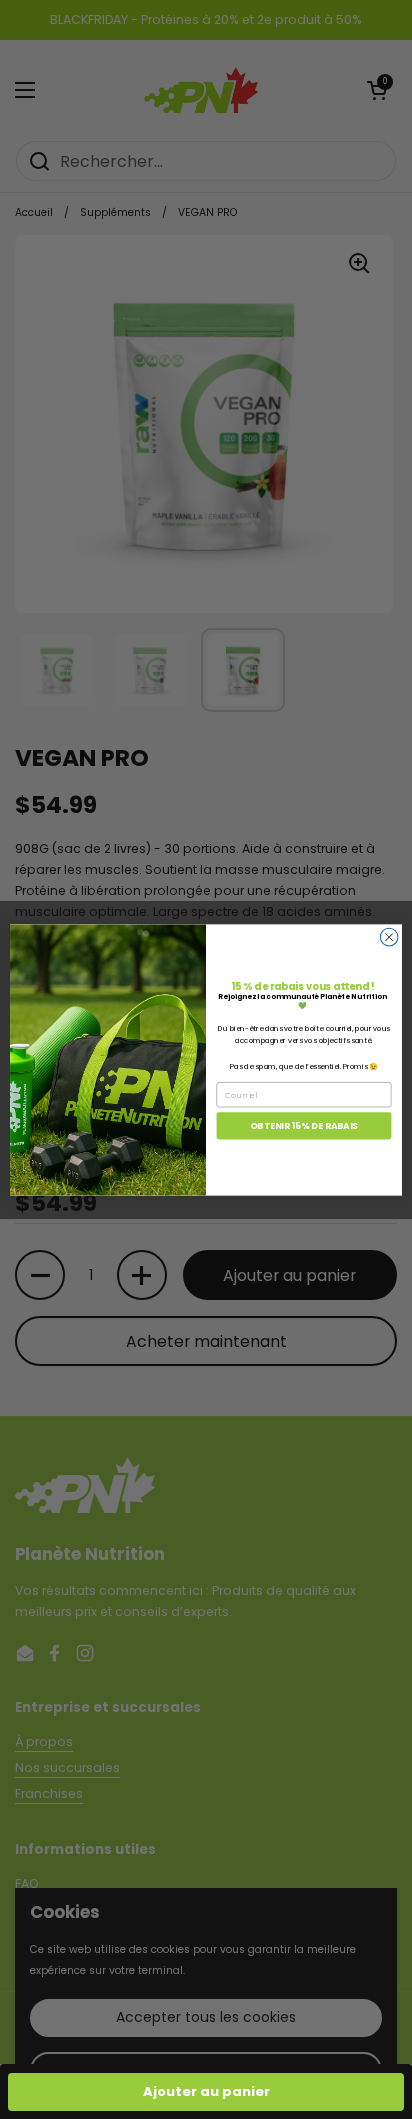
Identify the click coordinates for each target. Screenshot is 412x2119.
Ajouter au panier (206, 2091)
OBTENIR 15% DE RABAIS (304, 1125)
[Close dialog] (389, 937)
